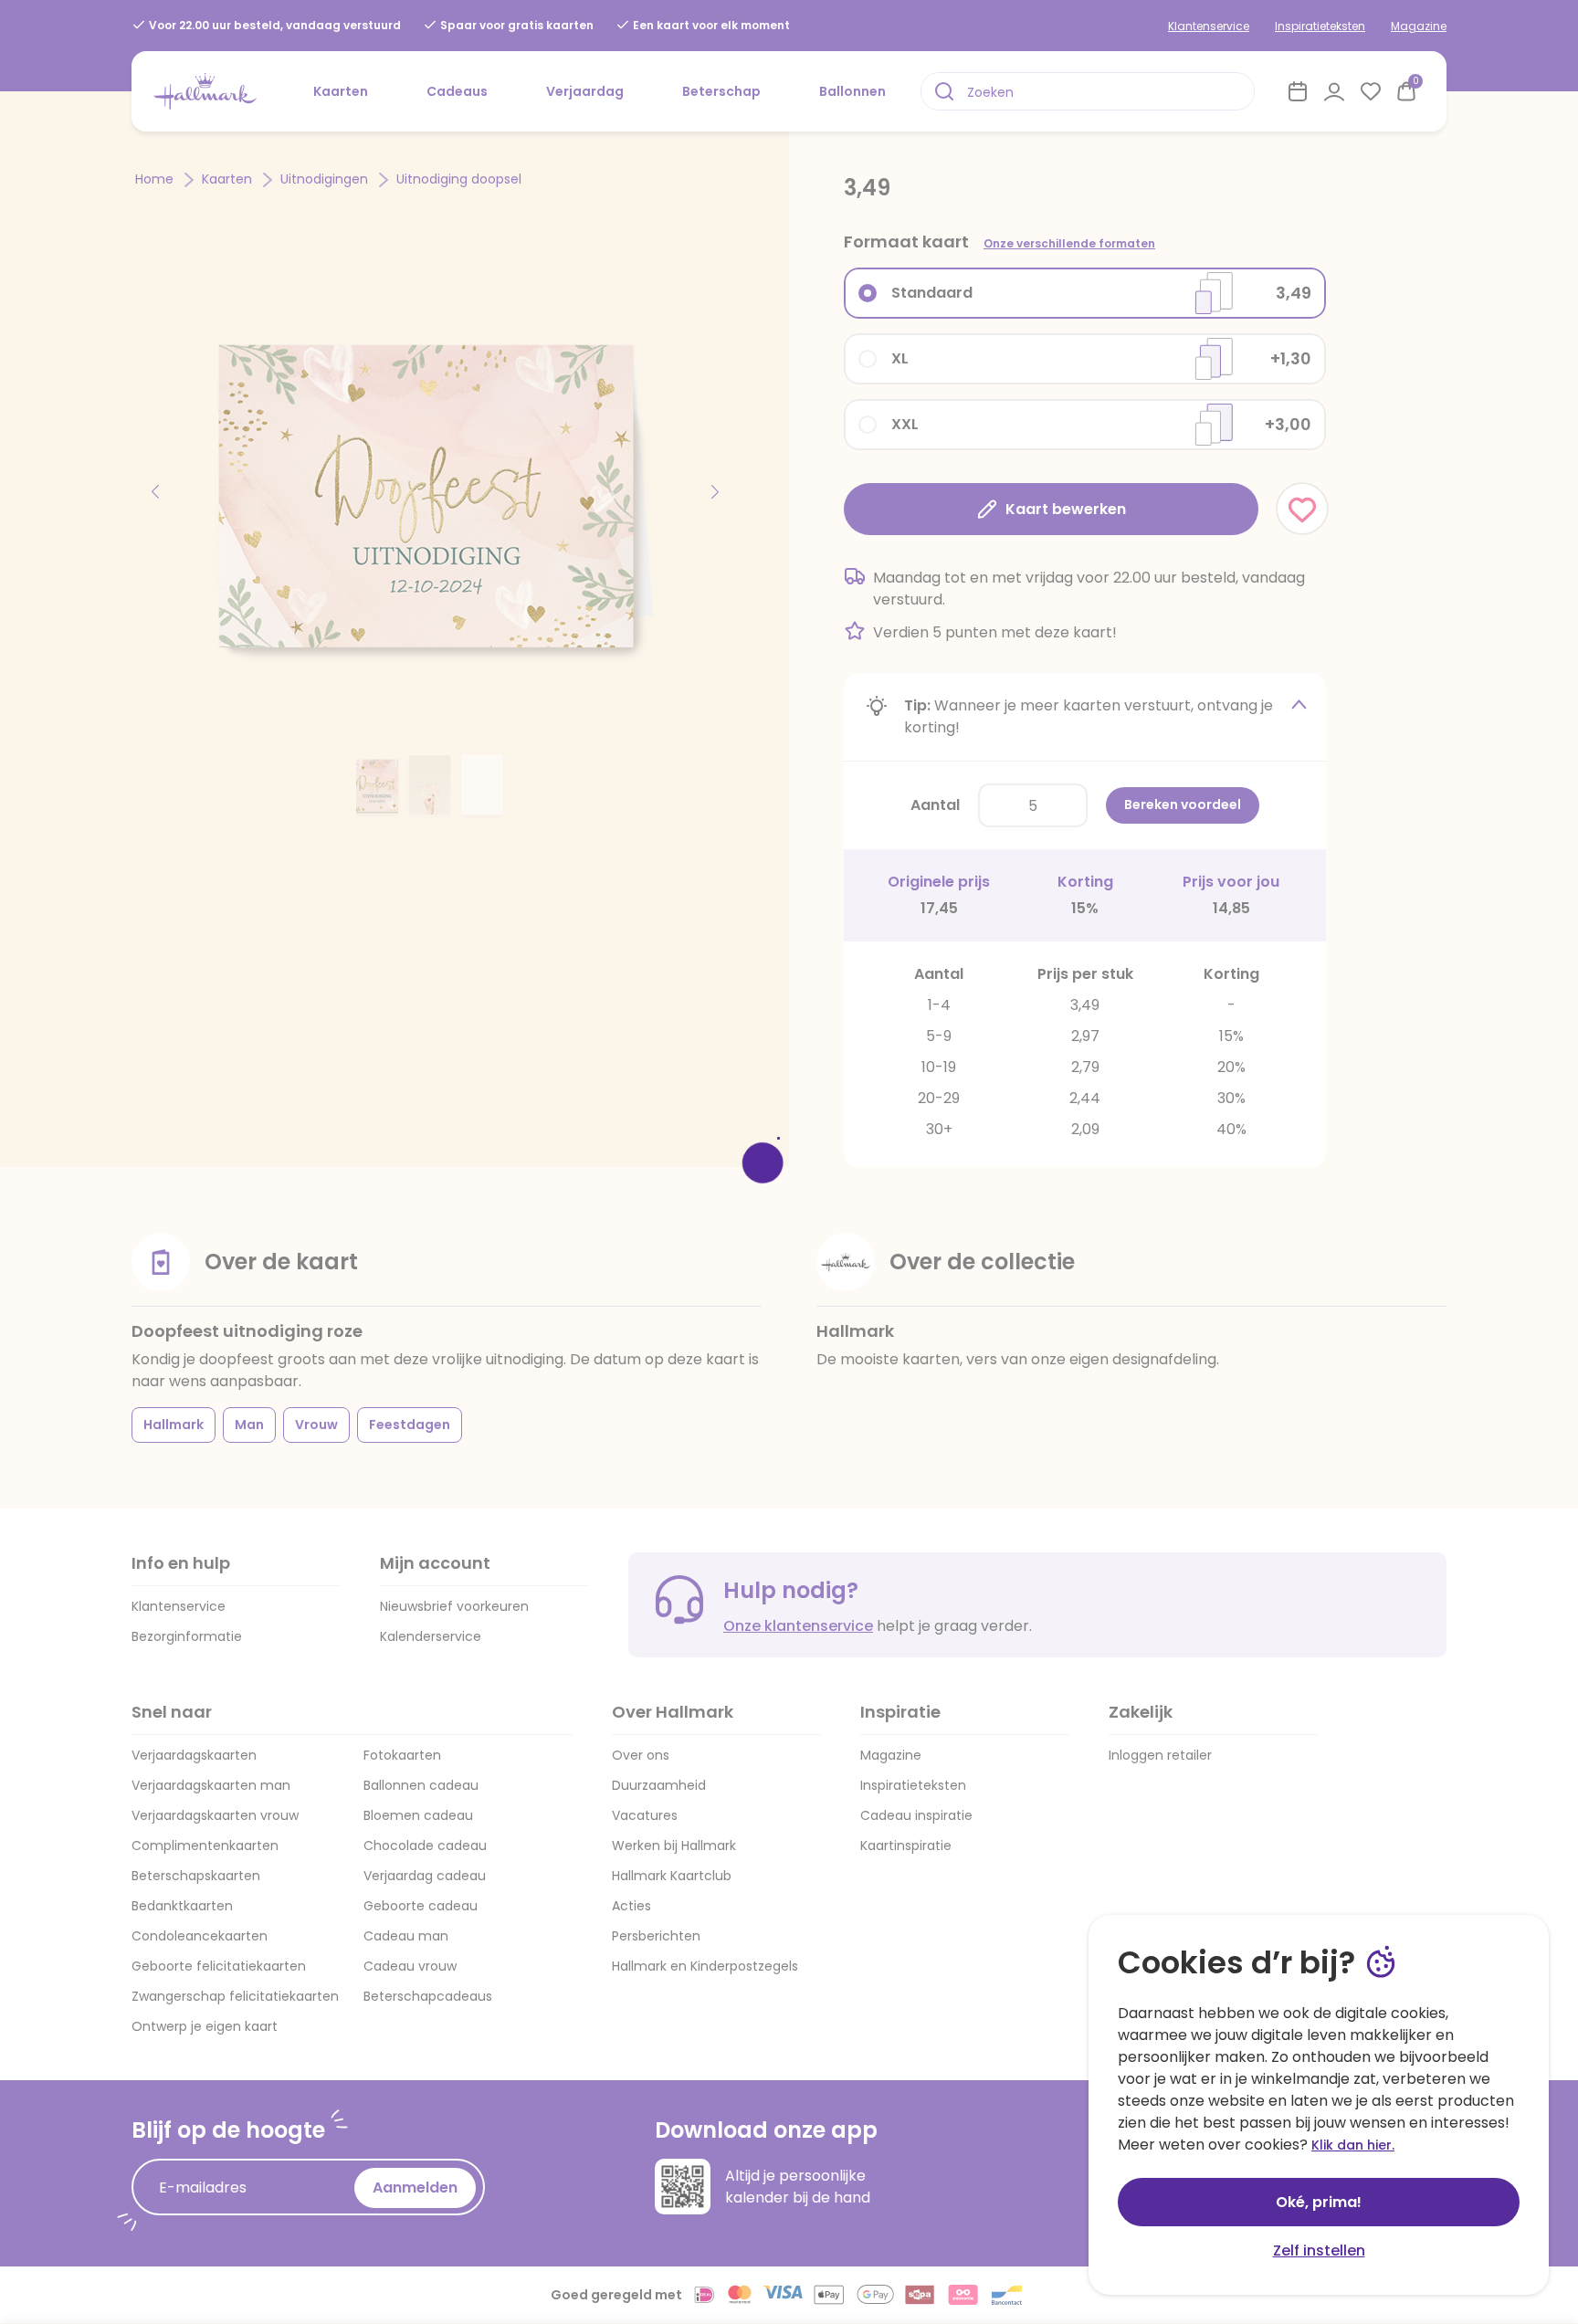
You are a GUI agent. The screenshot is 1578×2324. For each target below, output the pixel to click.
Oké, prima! (1319, 2202)
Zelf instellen (1319, 2250)
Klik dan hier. (1353, 2145)
